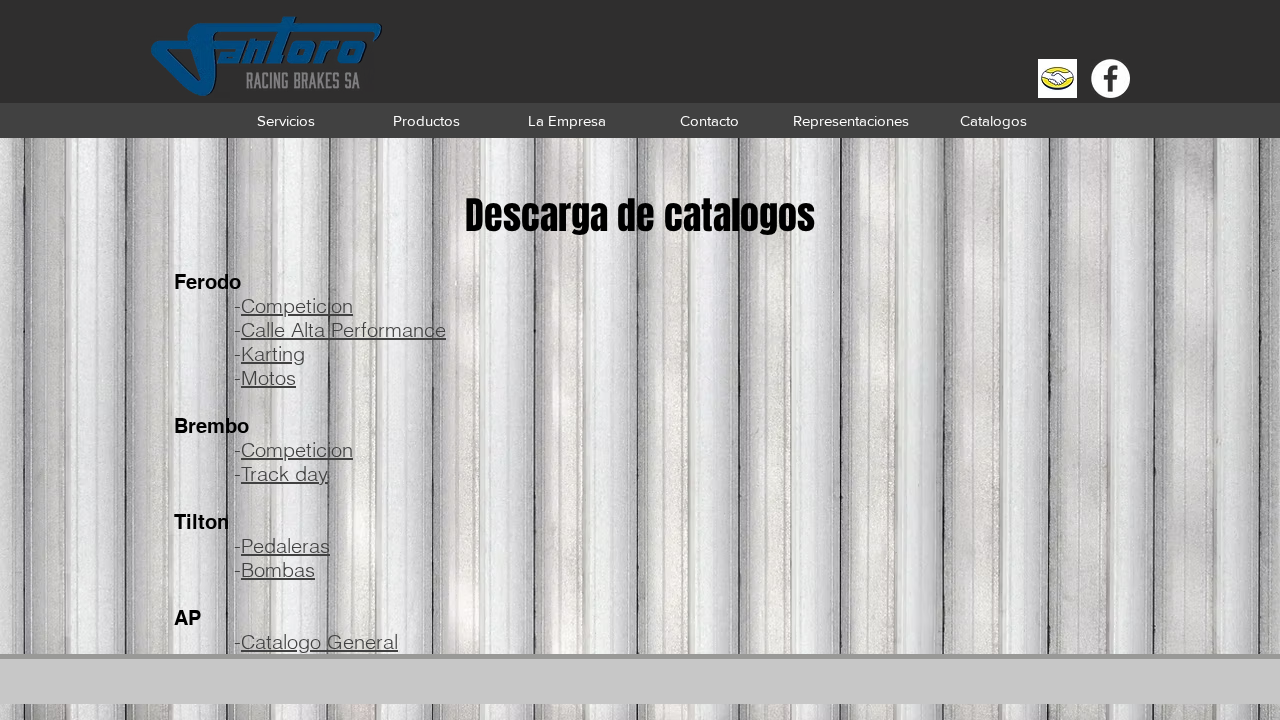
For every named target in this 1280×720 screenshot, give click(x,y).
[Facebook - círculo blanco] (1110, 78)
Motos (268, 377)
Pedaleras (285, 545)
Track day (284, 473)
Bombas (278, 569)
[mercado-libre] (1057, 78)
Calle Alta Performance (343, 329)
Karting (273, 353)
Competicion (297, 305)
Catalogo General (319, 641)
